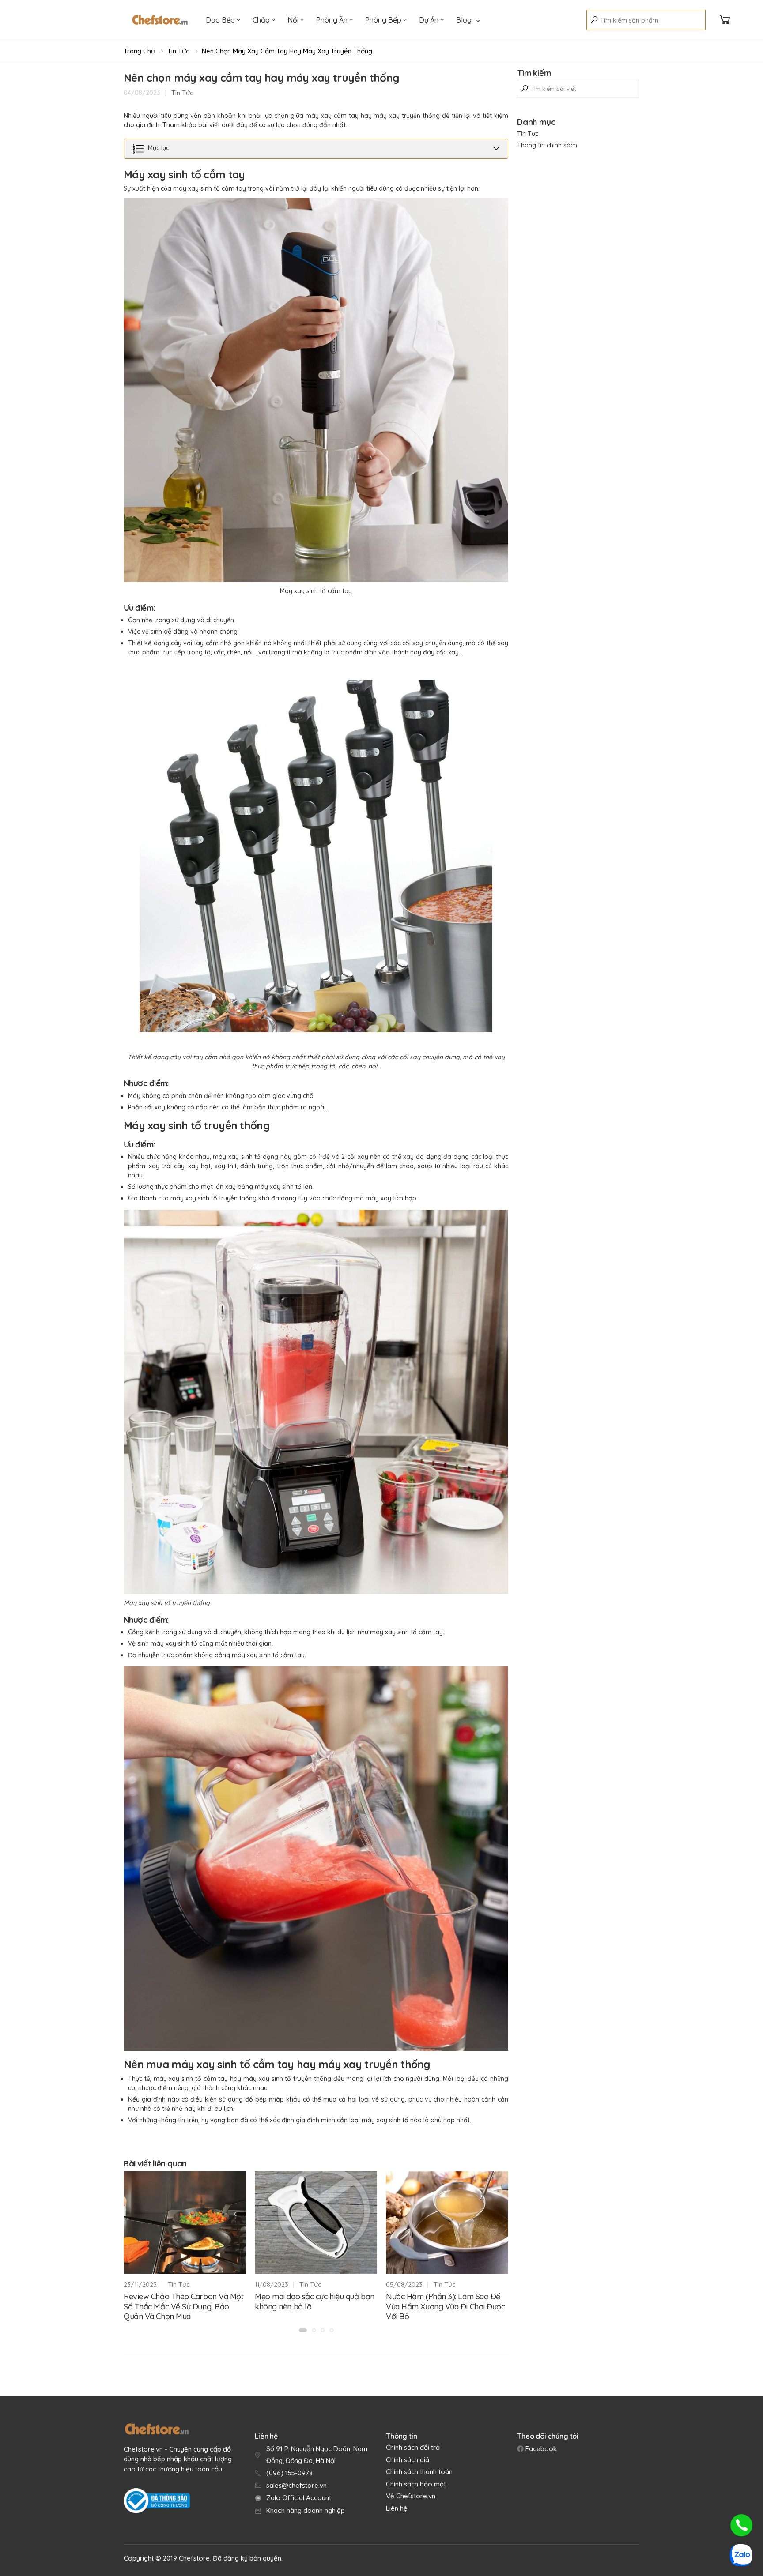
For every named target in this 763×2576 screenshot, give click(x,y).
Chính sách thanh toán (419, 2472)
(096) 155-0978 (289, 2473)
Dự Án (430, 20)
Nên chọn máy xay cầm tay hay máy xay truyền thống (287, 51)
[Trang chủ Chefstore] (160, 20)
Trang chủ (139, 51)
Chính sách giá (408, 2460)
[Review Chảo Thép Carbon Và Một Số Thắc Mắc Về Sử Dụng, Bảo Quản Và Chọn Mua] (185, 2223)
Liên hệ (397, 2508)
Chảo (262, 20)
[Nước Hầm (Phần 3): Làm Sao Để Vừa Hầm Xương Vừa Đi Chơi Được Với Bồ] (447, 2223)
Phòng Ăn (333, 20)
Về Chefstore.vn (411, 2496)
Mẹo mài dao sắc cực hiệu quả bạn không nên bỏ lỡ (315, 2301)
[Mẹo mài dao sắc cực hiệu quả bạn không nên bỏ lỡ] (316, 2223)
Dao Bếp (221, 20)
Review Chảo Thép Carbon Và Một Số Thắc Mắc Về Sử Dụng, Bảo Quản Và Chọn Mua (184, 2306)
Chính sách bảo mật (416, 2484)
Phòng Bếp (384, 20)
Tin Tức (178, 51)
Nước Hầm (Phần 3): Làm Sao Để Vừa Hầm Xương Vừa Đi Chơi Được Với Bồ (446, 2306)
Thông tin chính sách (547, 145)
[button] (303, 2330)
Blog (464, 20)
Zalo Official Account (299, 2498)
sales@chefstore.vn (297, 2485)
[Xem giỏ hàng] (725, 20)
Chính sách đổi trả (413, 2447)
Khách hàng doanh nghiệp (306, 2510)
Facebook (540, 2449)
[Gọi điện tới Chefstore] (741, 2525)
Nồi (294, 20)
